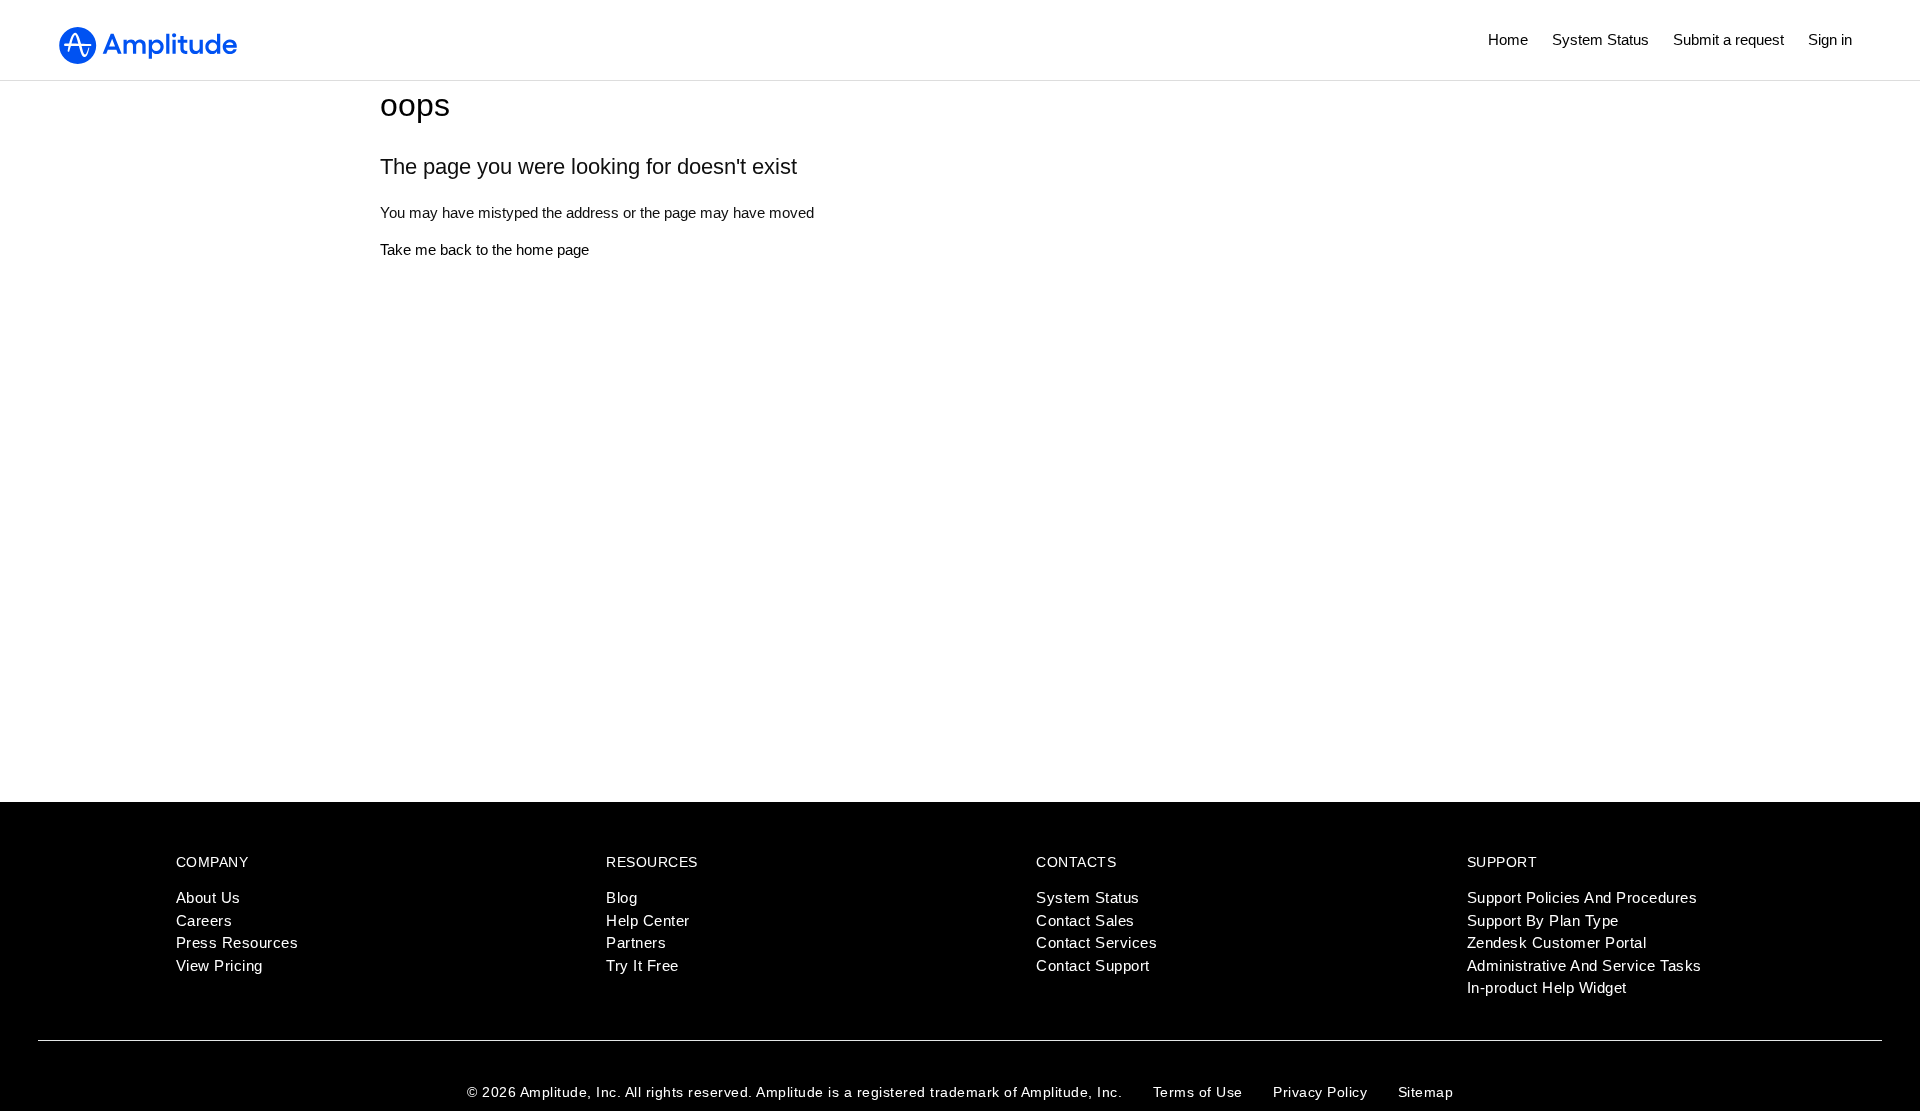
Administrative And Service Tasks (1584, 965)
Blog (621, 897)
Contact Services (1096, 942)
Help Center (648, 920)
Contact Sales (1085, 920)
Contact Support (1093, 965)
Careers (204, 920)
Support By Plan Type (1543, 920)
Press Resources (237, 942)
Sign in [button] (1830, 39)
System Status (1600, 39)
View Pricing (219, 965)
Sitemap (1426, 1092)
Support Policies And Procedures (1582, 897)
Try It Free (642, 965)
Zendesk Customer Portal (1557, 942)
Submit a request (1728, 39)
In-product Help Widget (1547, 987)
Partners (636, 942)
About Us (208, 897)
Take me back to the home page (484, 249)
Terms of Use (1198, 1092)
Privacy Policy (1320, 1092)
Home (1508, 39)
